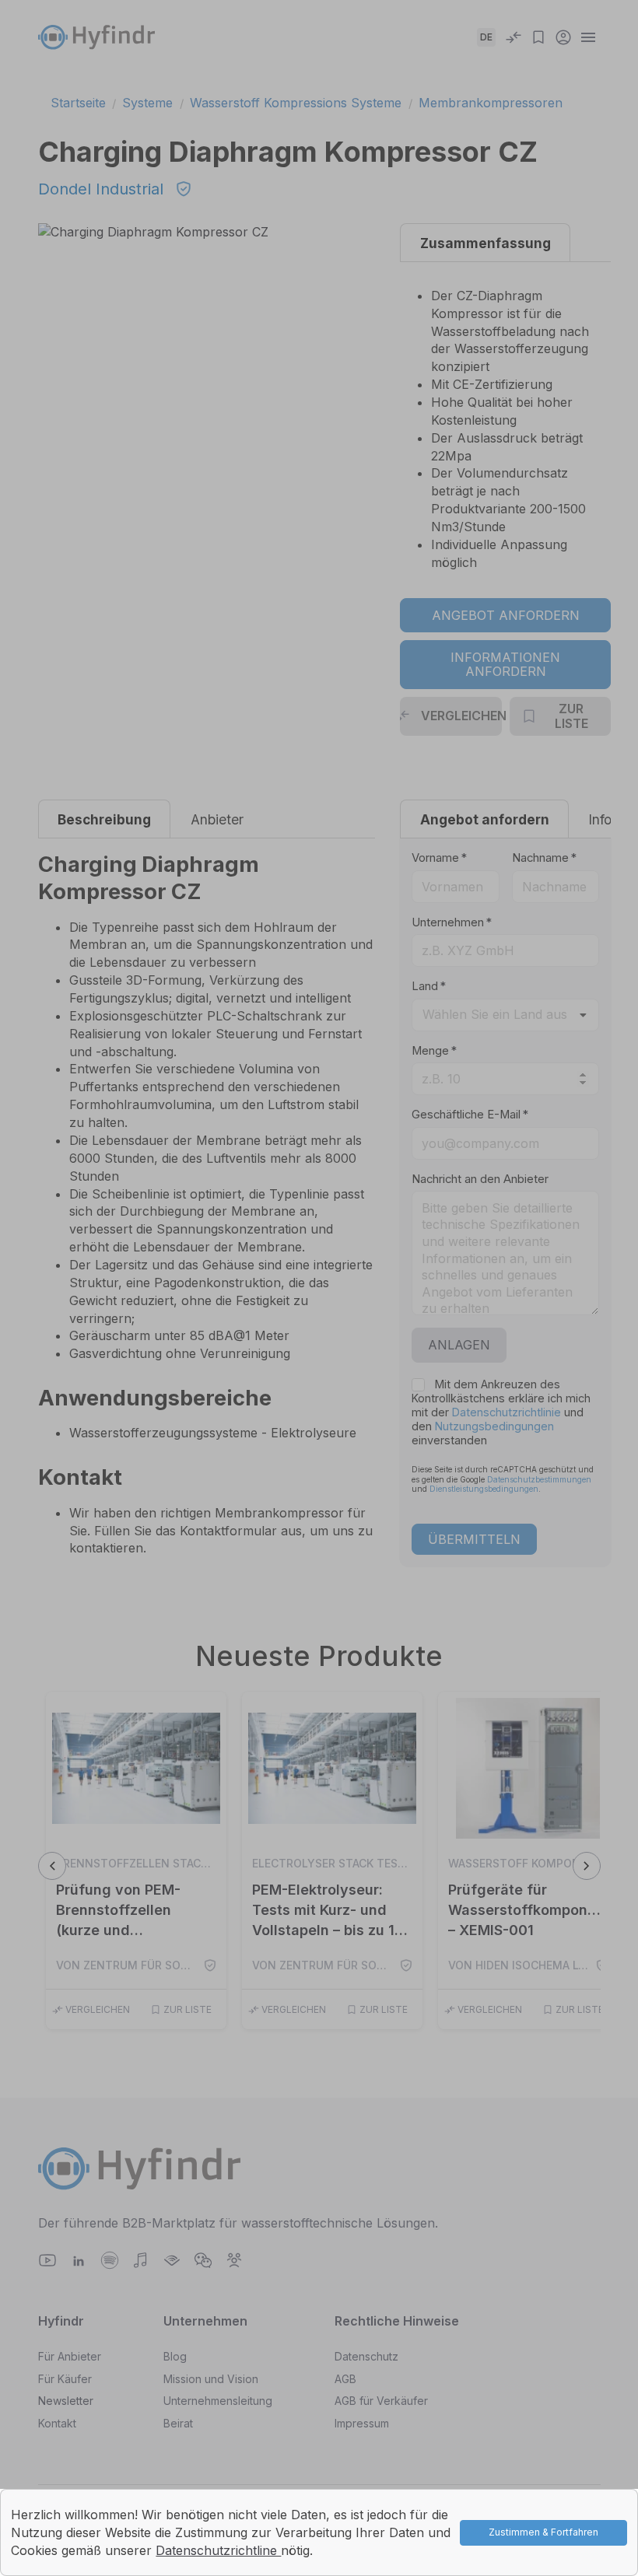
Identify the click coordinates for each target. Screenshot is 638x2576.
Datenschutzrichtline (218, 2550)
